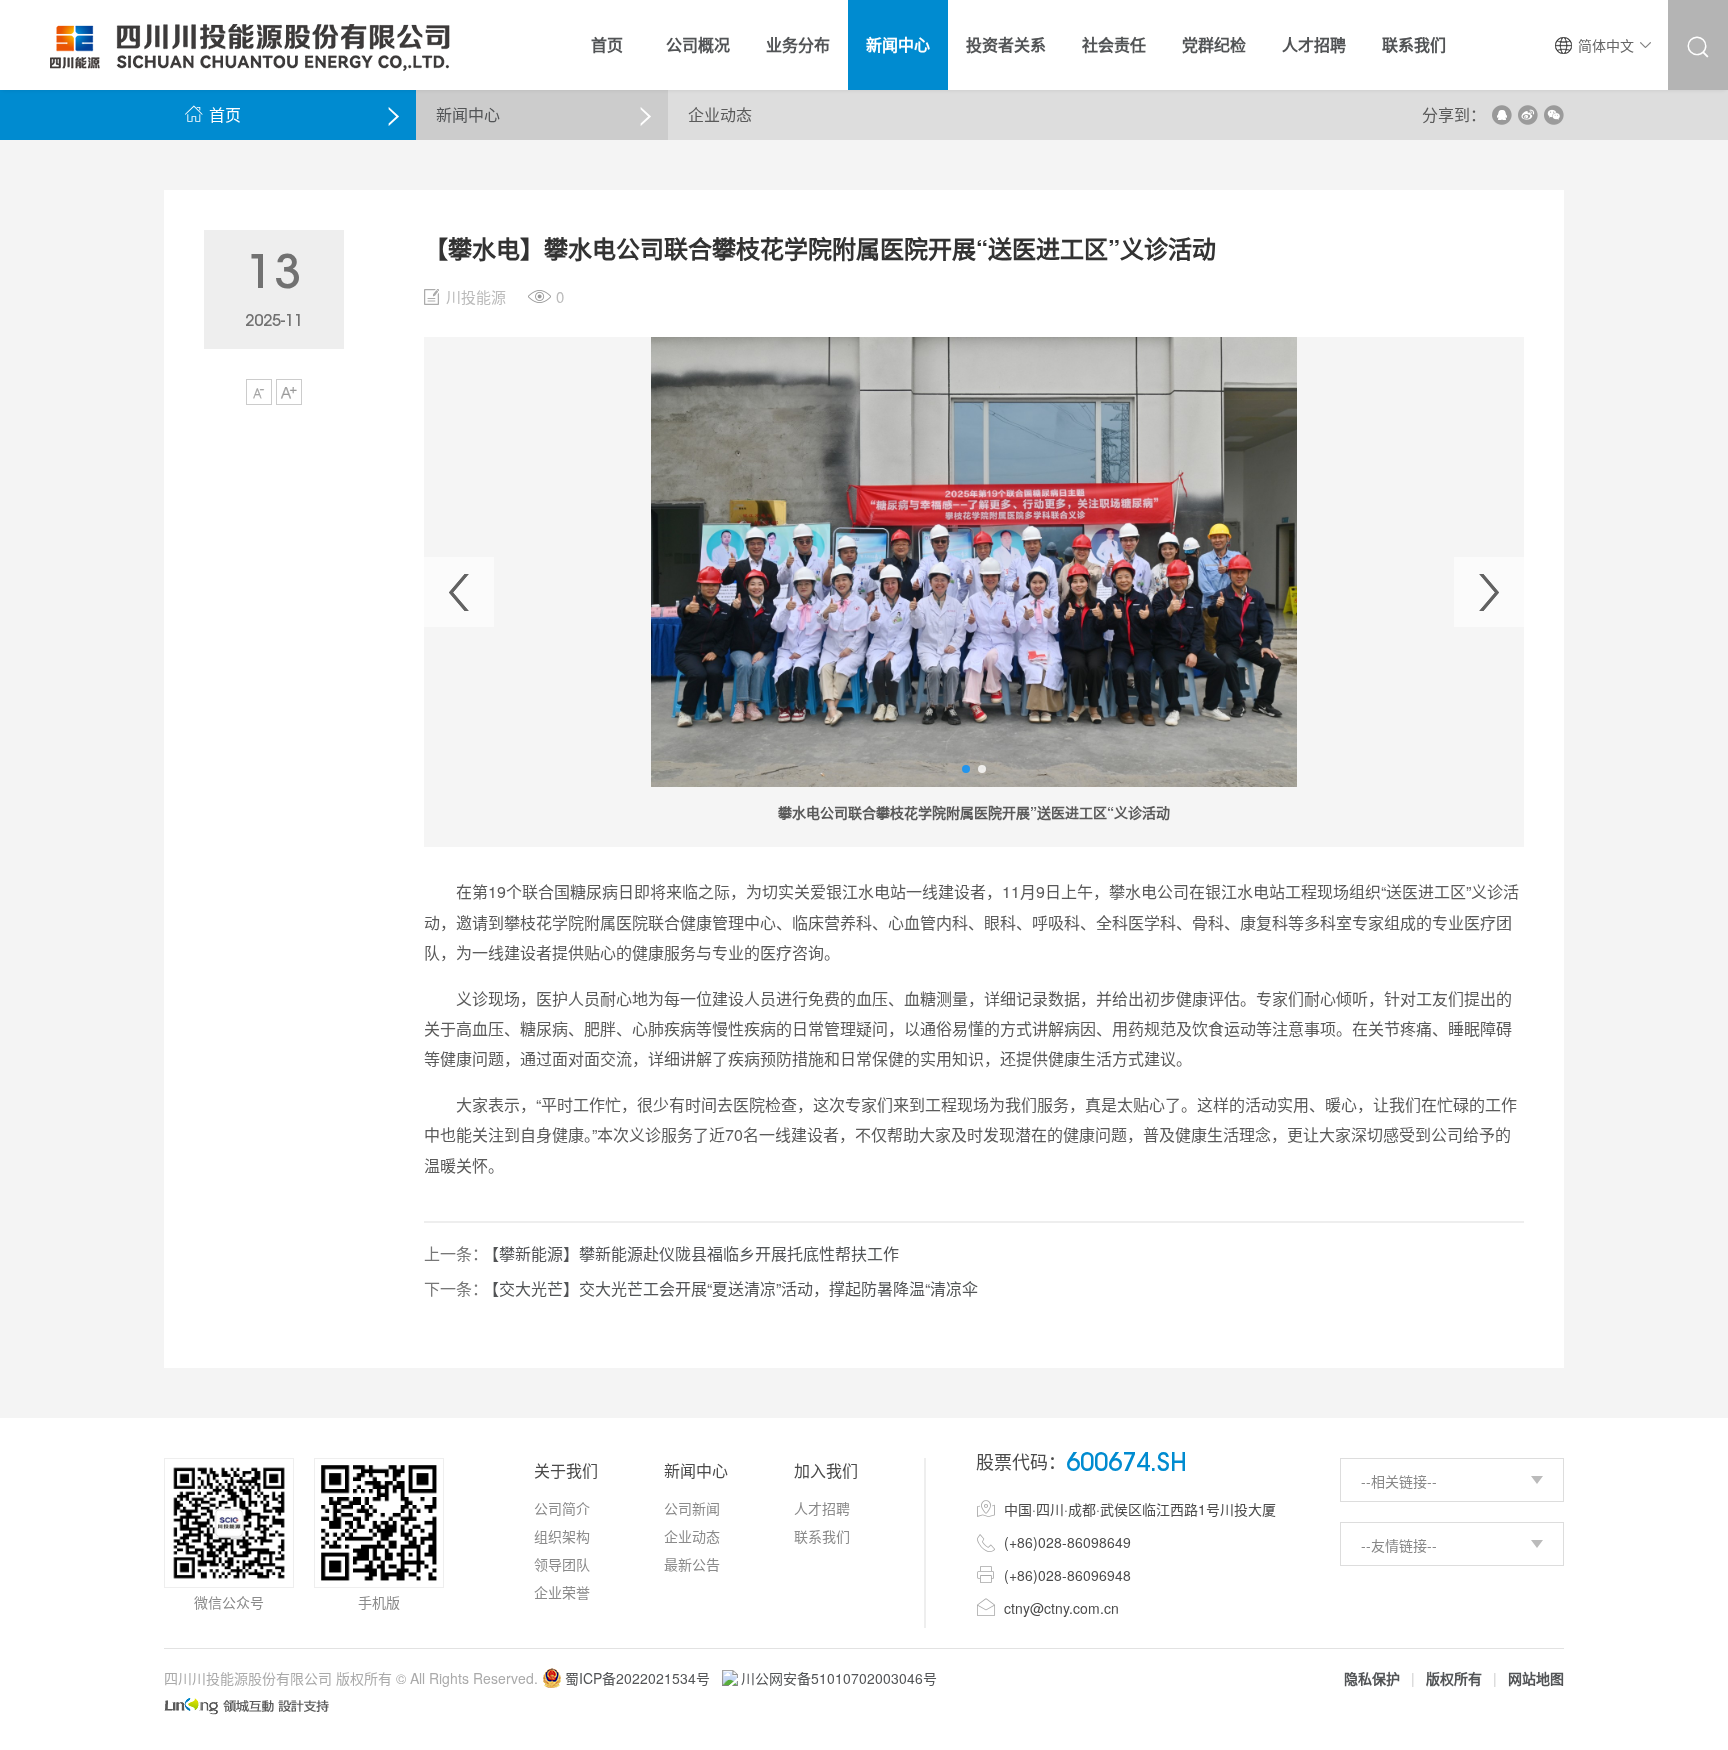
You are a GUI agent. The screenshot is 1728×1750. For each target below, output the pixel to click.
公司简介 (562, 1508)
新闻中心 (468, 114)
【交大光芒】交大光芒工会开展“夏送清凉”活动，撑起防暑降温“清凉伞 (734, 1288)
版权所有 (1454, 1678)
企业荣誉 (562, 1592)
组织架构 (562, 1536)
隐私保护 (1372, 1678)
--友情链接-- (1399, 1545)
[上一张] (459, 592)
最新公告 (692, 1564)
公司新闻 (692, 1508)
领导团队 (562, 1564)
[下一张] (1489, 592)
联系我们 (822, 1536)
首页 (212, 114)
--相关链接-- (1399, 1481)
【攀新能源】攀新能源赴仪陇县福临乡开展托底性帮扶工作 (695, 1253)
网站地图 (1536, 1678)
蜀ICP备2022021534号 (637, 1678)
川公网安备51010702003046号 (839, 1678)
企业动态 (692, 1536)
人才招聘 (822, 1508)
